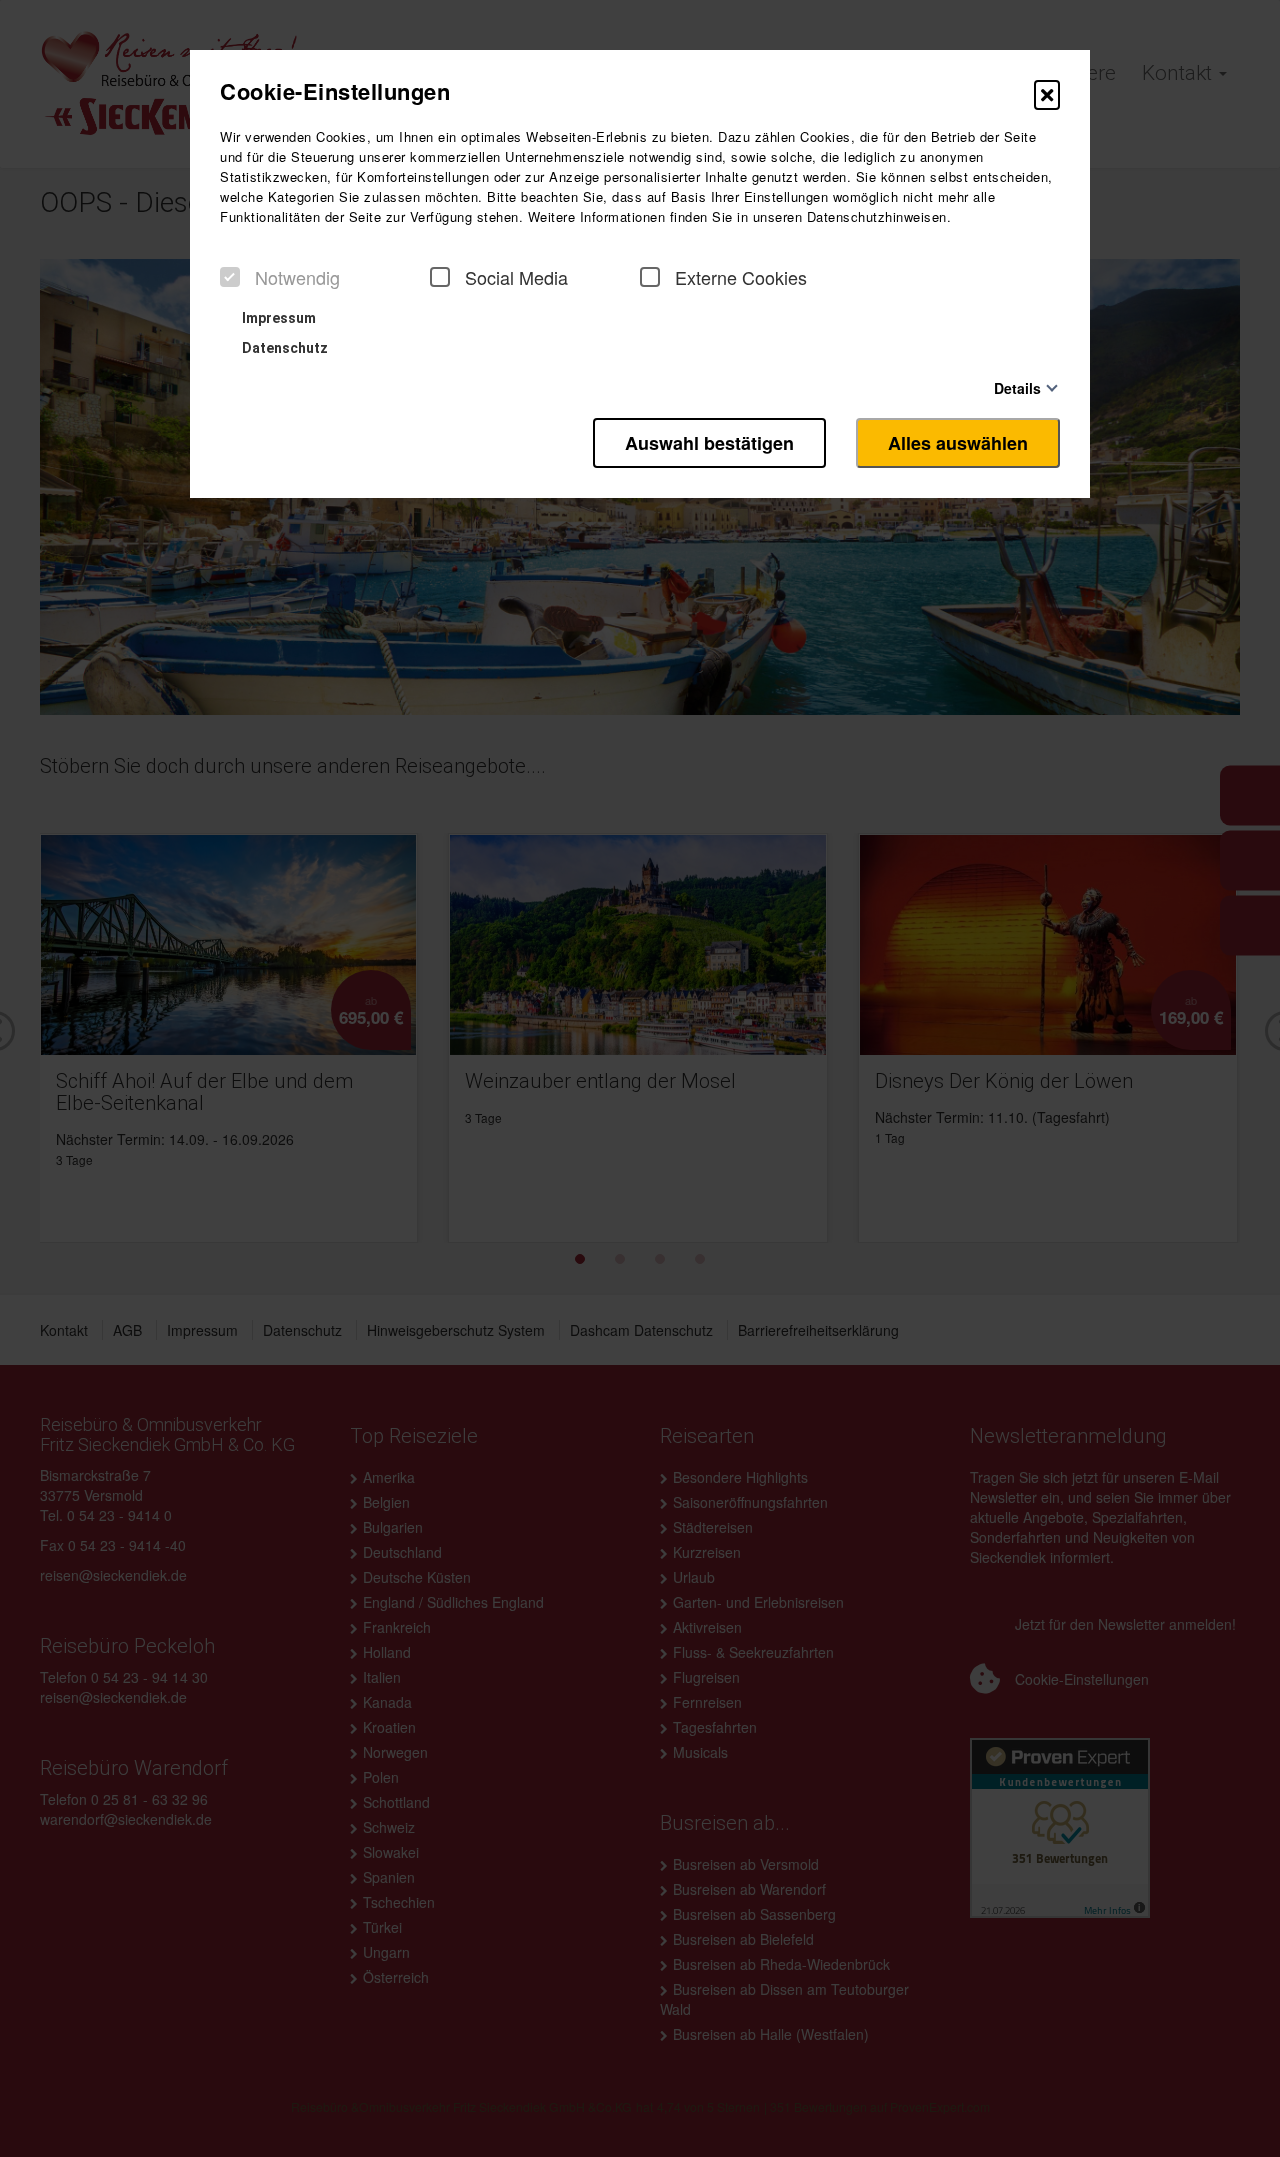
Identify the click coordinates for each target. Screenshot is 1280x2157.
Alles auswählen (958, 443)
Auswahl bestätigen (709, 443)
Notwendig (297, 277)
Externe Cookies (741, 277)
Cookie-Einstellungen (335, 91)
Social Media (516, 277)
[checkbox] (230, 277)
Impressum (277, 318)
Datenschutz (283, 348)
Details (1017, 387)
